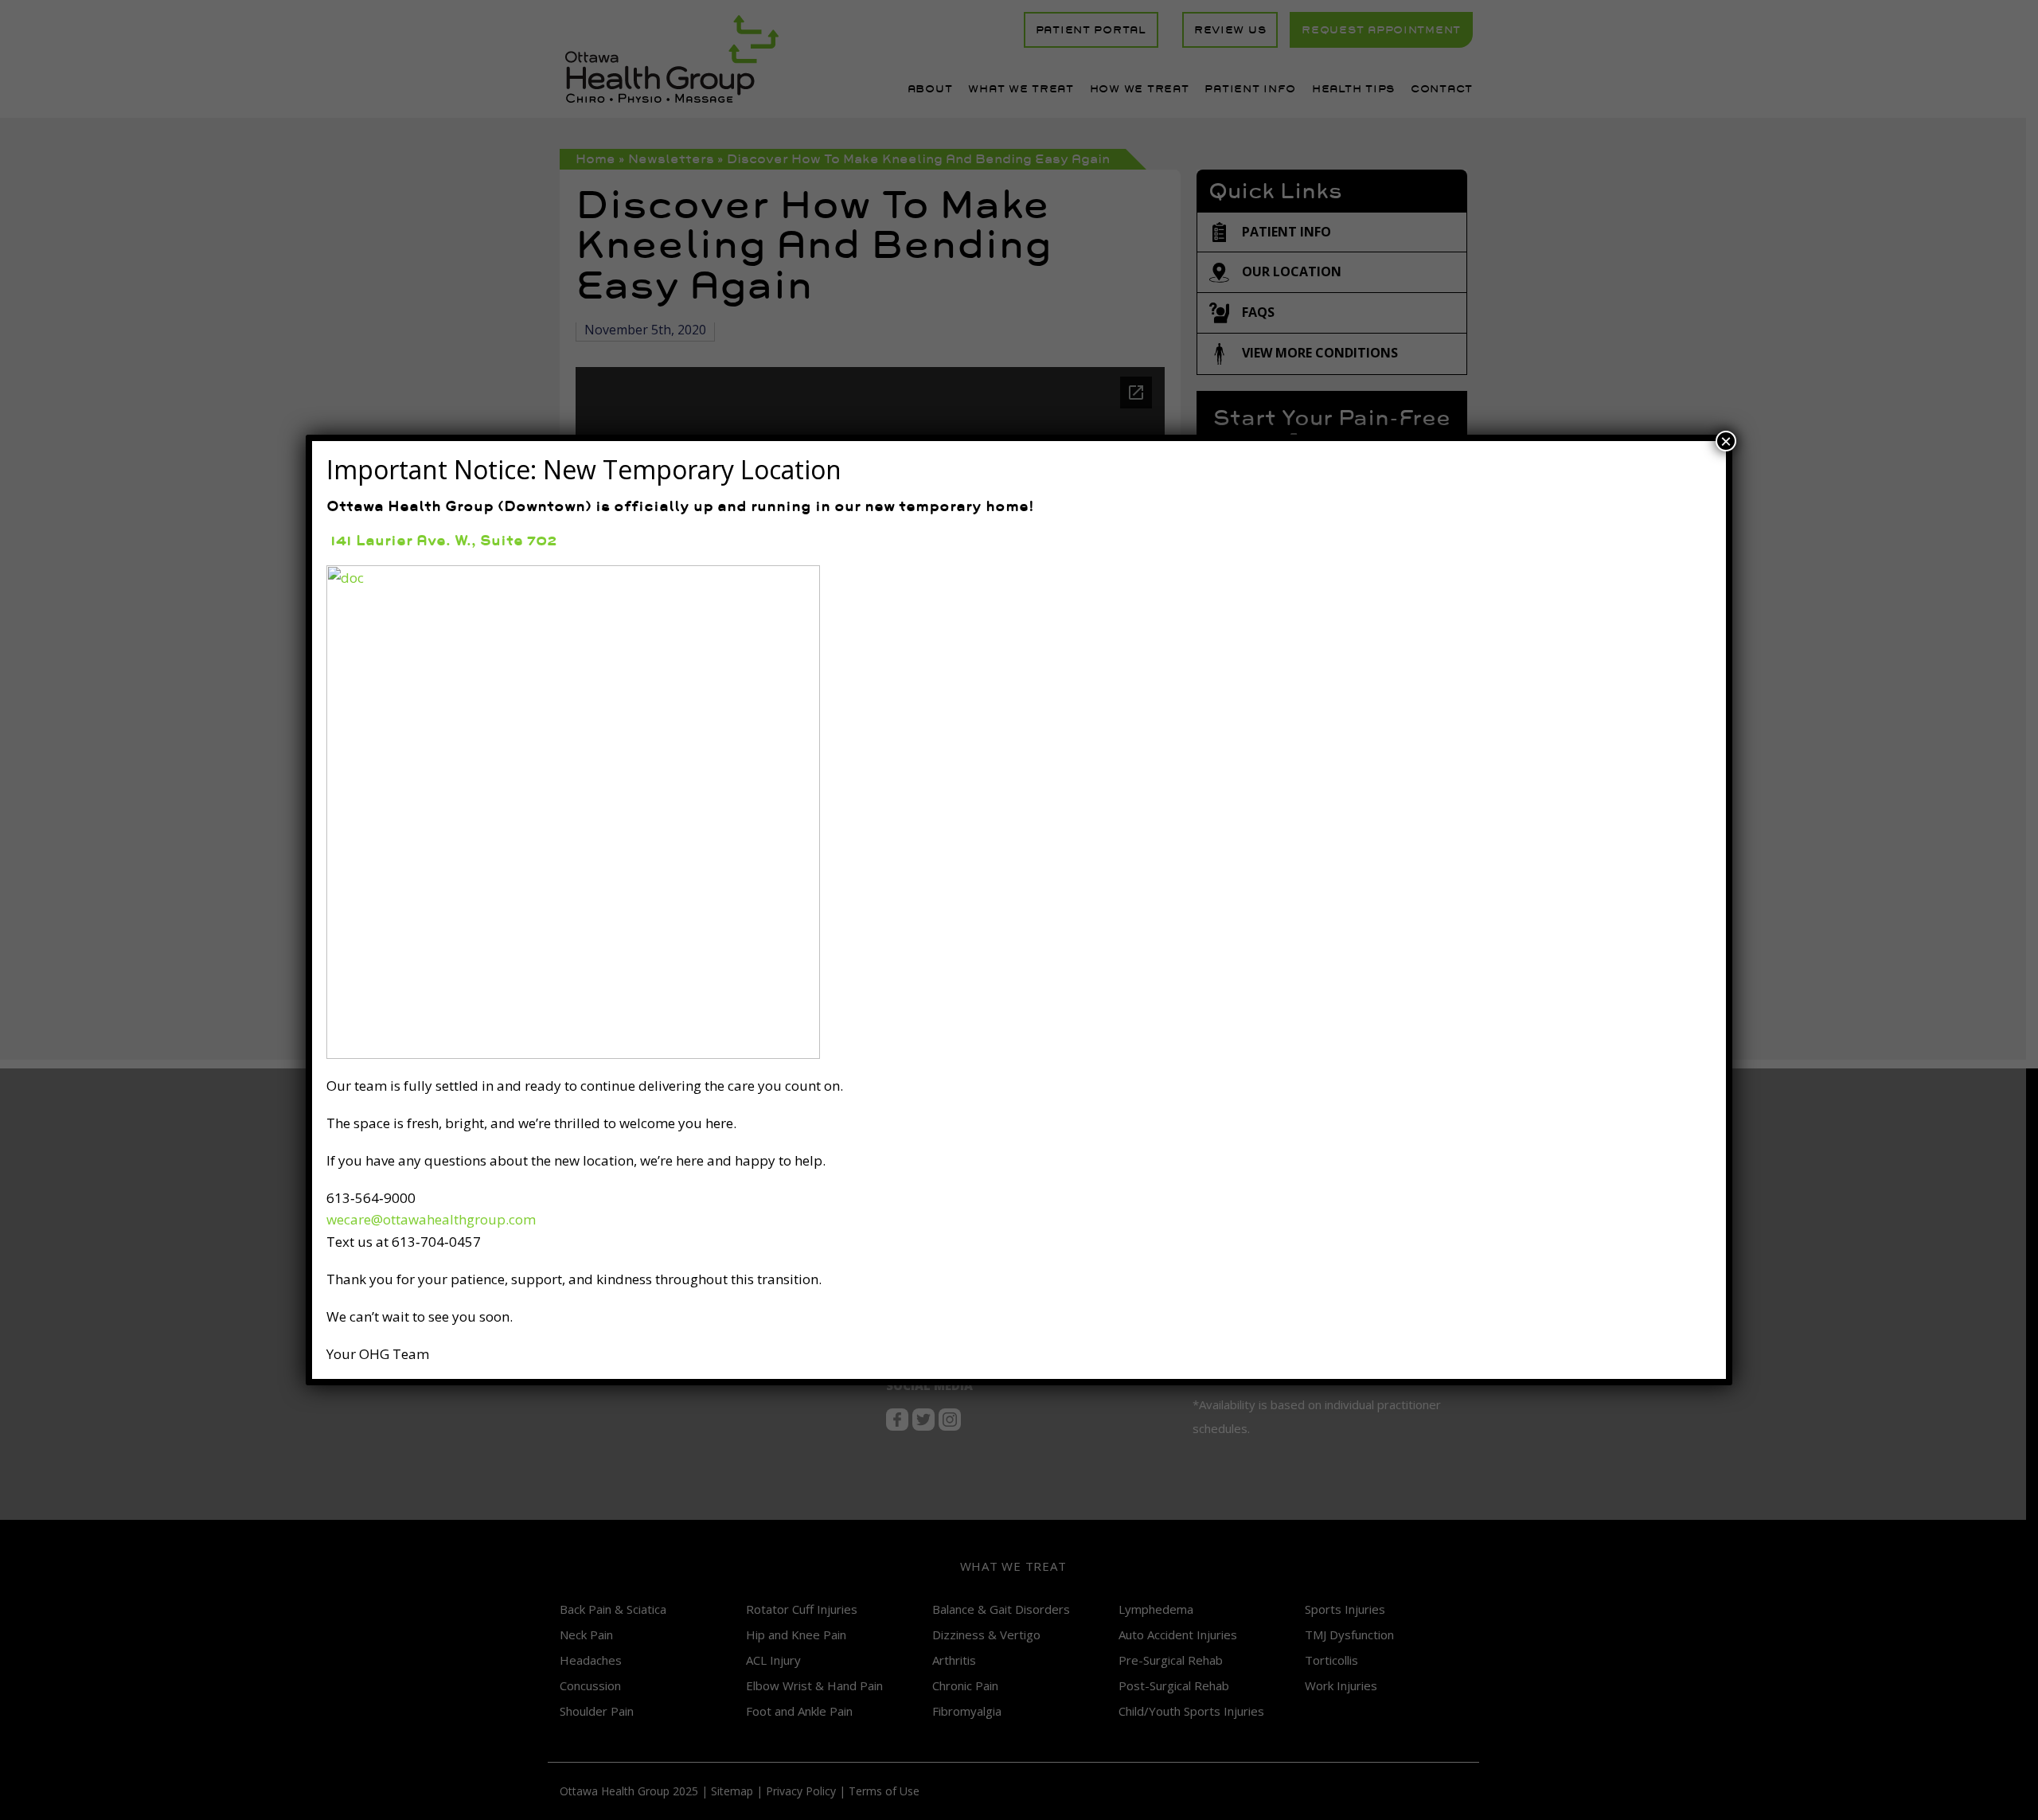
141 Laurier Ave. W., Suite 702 (441, 540)
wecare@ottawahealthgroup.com (431, 1219)
